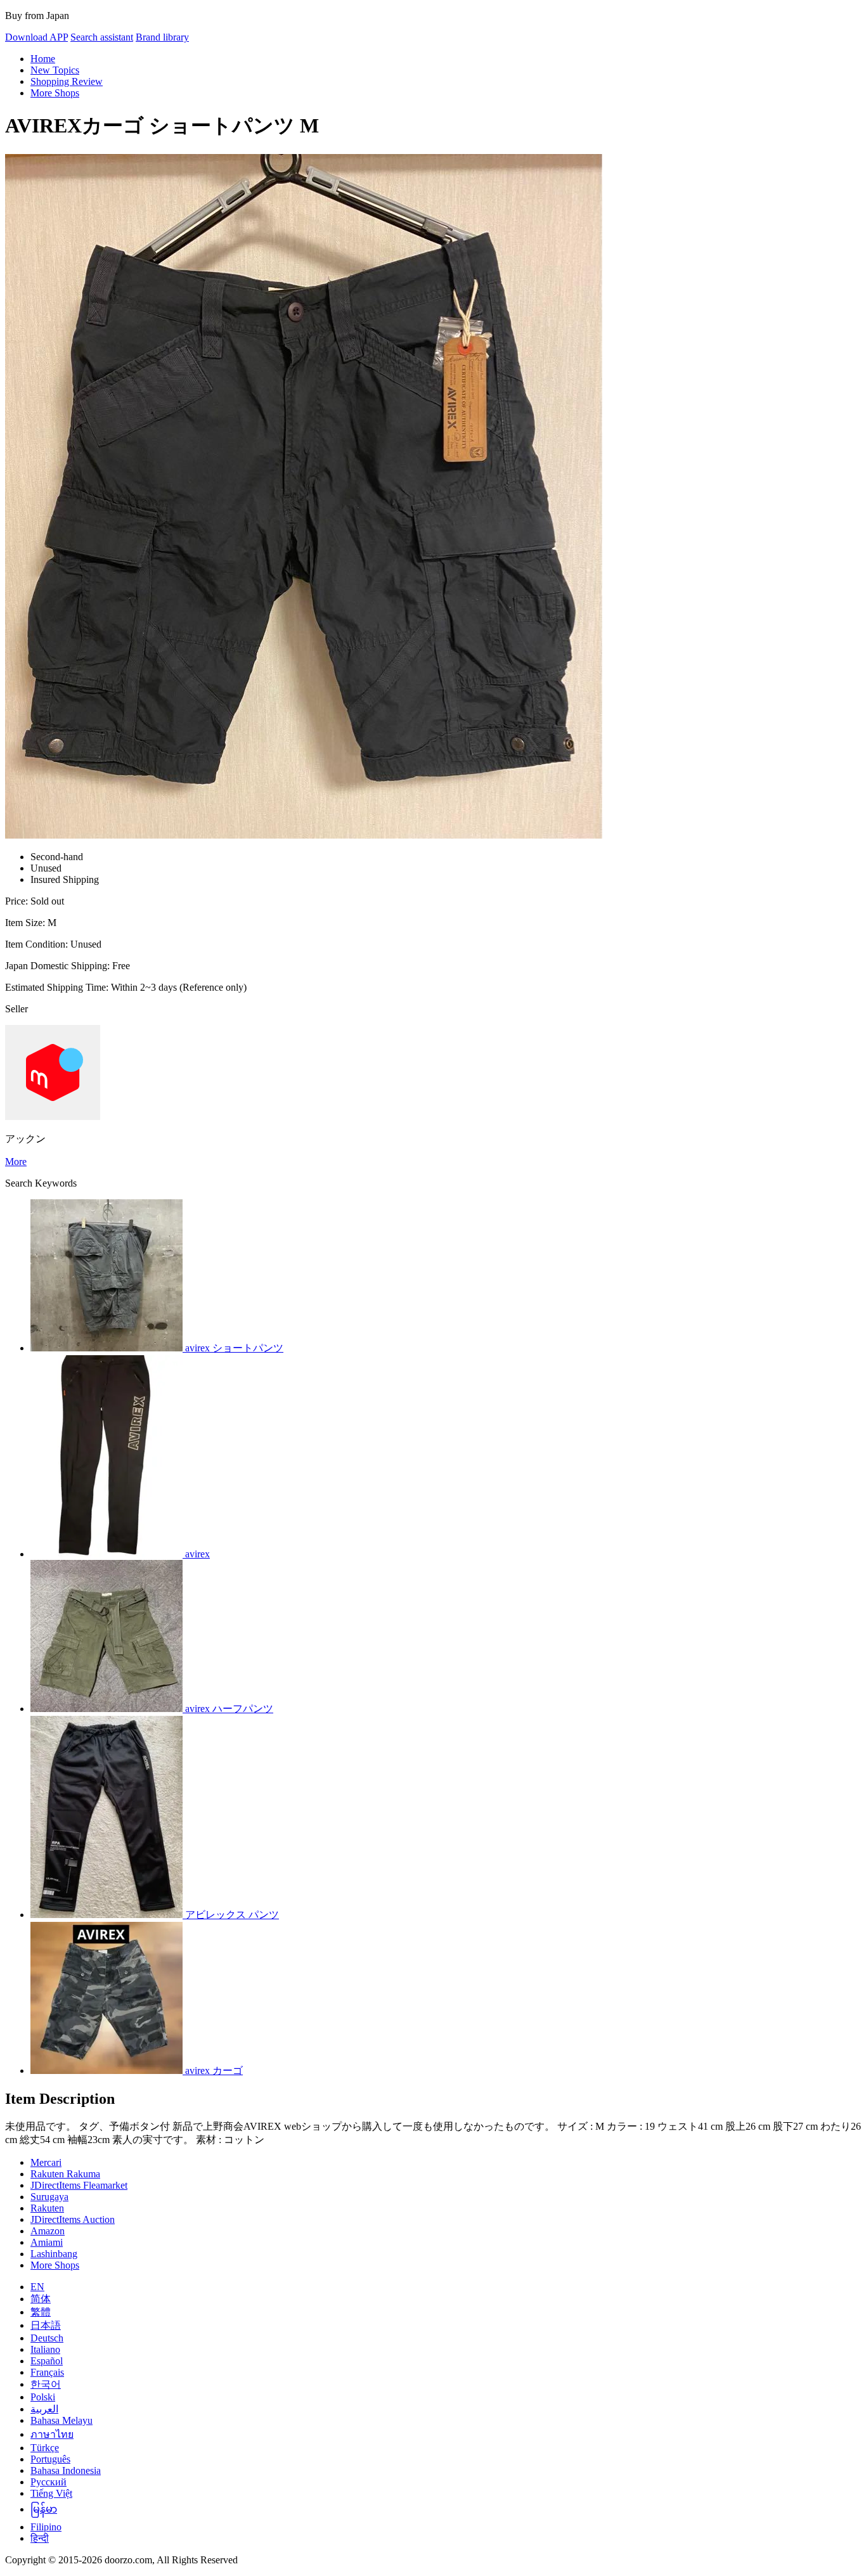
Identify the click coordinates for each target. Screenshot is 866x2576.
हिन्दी (40, 2538)
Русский (48, 2482)
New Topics (55, 70)
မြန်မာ (44, 2509)
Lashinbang (54, 2254)
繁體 (41, 2312)
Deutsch (47, 2338)
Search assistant (102, 37)
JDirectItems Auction (73, 2219)
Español (47, 2361)
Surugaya (49, 2197)
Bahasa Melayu (61, 2420)
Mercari (46, 2162)
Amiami (47, 2242)
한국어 (46, 2384)
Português (50, 2459)
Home (43, 59)
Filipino (46, 2527)
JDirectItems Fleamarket (79, 2185)
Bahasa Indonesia (66, 2470)
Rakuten (47, 2208)
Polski (43, 2397)
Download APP (36, 37)
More (16, 1162)
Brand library (162, 37)
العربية (44, 2409)
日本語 (46, 2325)
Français (47, 2372)
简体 (41, 2299)
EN (37, 2287)
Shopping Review (67, 81)
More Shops (55, 93)
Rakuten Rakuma (65, 2174)
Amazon (48, 2231)
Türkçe (45, 2448)
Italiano (45, 2349)
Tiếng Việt (51, 2493)
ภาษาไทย (52, 2434)
